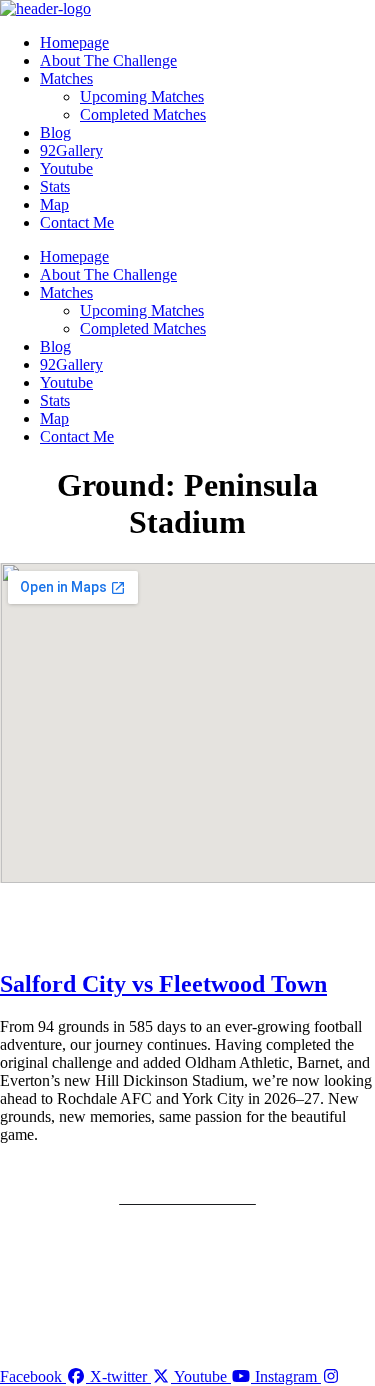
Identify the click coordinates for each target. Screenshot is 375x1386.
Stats (55, 186)
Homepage (74, 42)
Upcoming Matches (142, 96)
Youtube (66, 168)
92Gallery (71, 150)
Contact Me (77, 222)
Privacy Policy (188, 1168)
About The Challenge (108, 60)
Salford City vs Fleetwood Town (163, 984)
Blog (55, 132)
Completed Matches (143, 114)
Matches (66, 78)
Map (54, 204)
